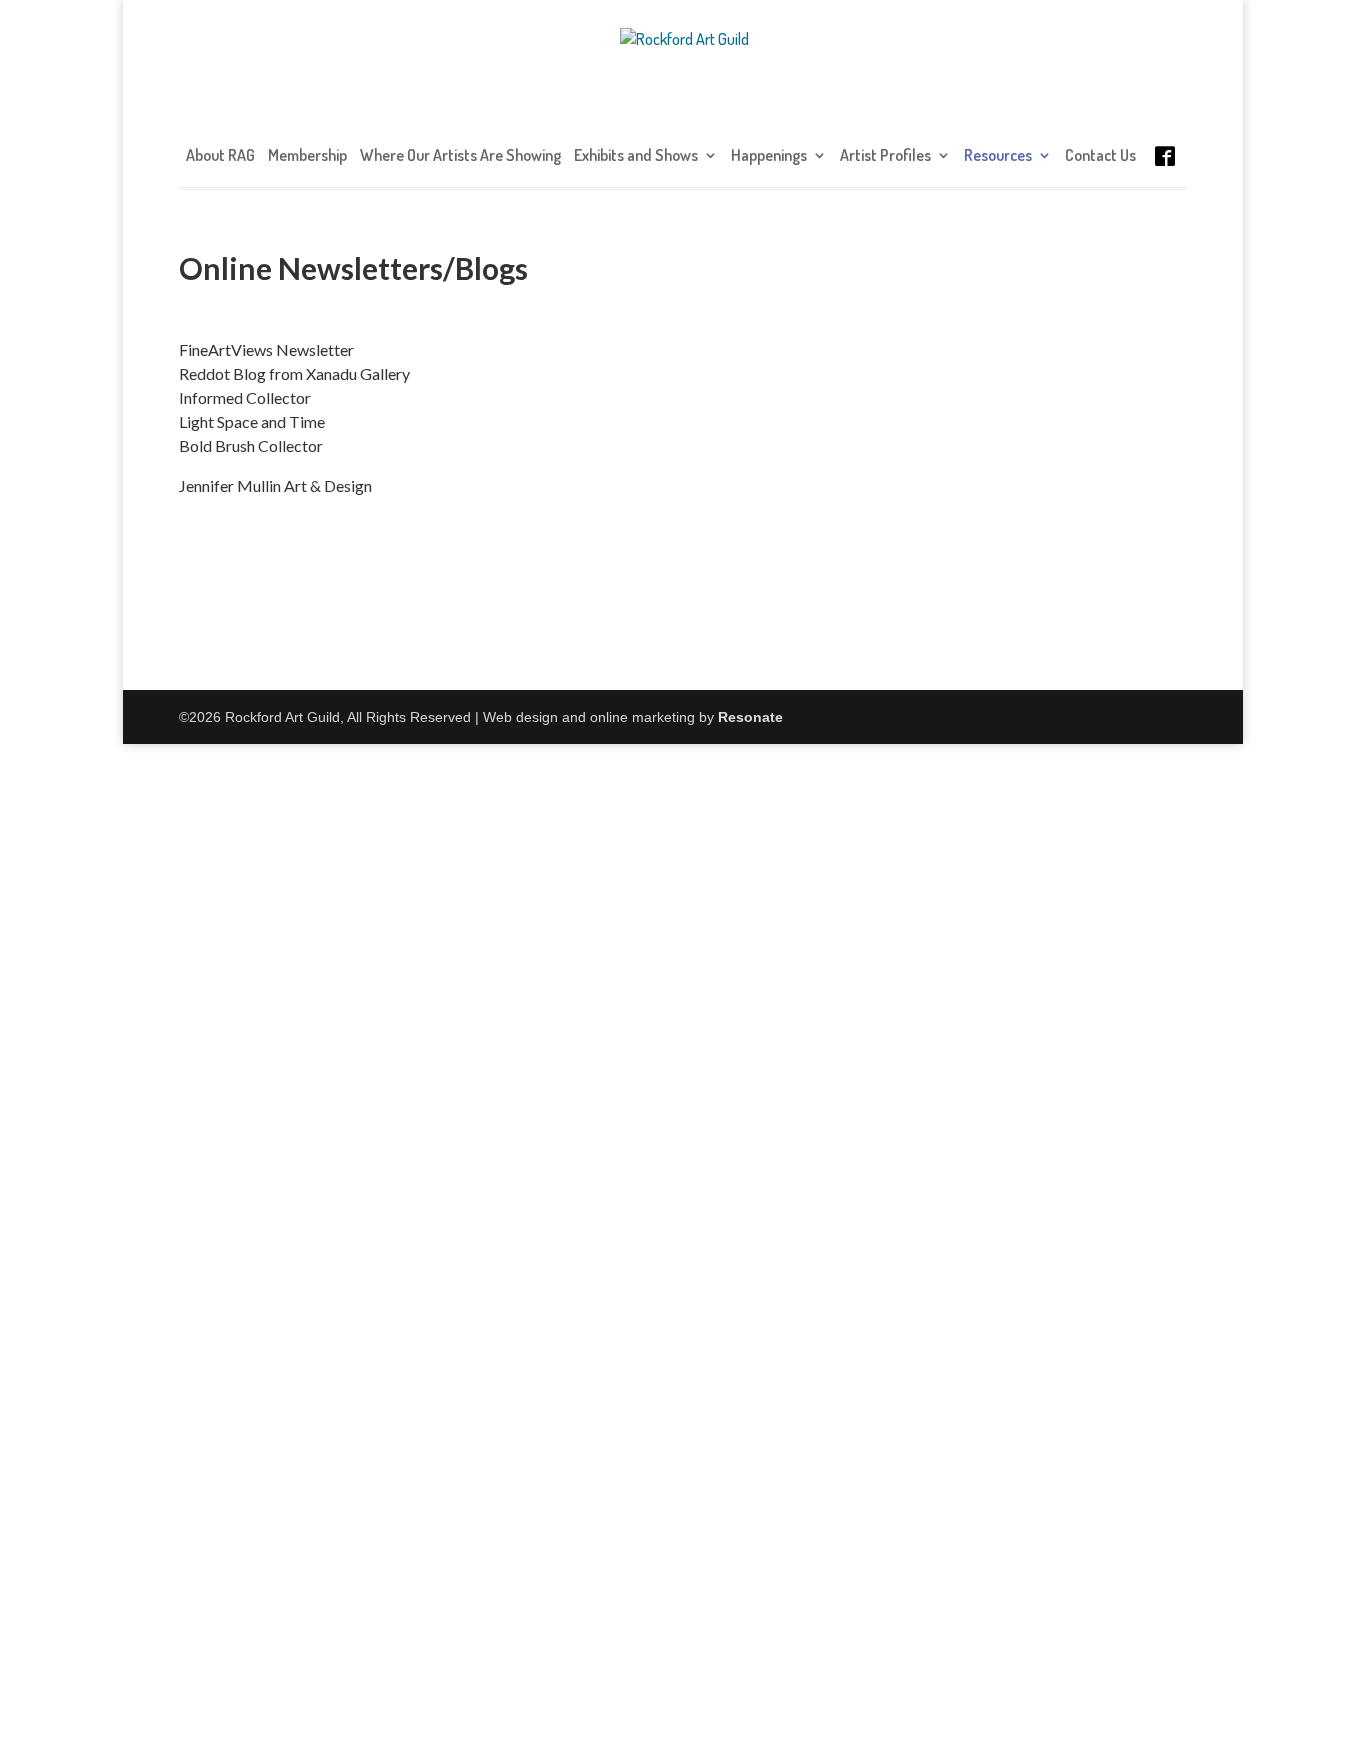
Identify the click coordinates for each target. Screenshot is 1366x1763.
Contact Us (1100, 156)
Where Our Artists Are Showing (460, 156)
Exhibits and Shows (636, 156)
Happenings (769, 156)
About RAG (220, 156)
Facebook (1165, 175)
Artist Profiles (885, 156)
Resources (998, 156)
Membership (307, 156)
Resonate (750, 717)
